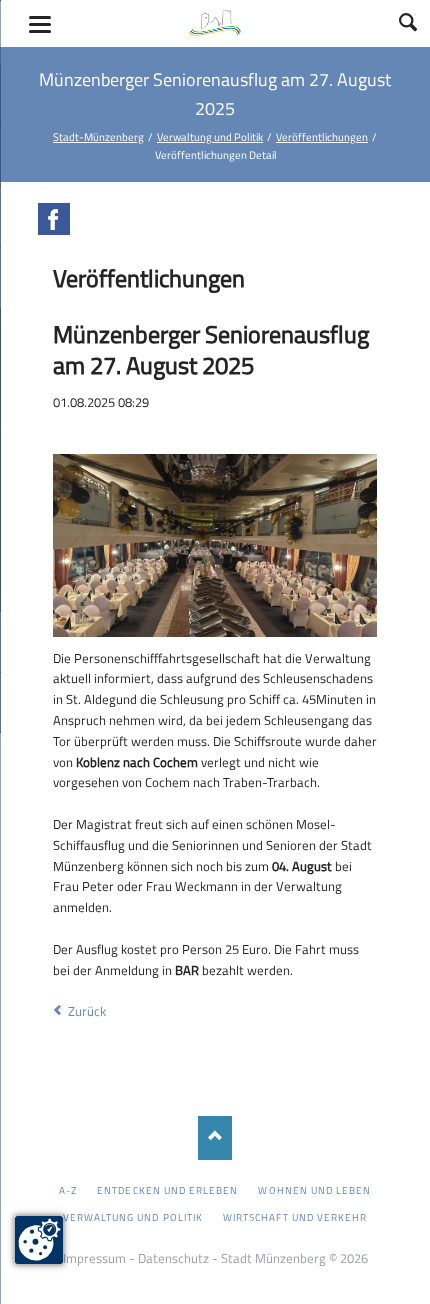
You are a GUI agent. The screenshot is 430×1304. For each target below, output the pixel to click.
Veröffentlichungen (322, 136)
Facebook (54, 219)
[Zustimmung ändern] (39, 1240)
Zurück (87, 1011)
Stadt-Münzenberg (98, 136)
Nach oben (215, 1137)
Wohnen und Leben (314, 1190)
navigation (40, 24)
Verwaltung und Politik (210, 136)
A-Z (68, 1190)
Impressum (94, 1258)
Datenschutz (173, 1258)
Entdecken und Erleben (167, 1190)
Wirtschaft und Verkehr (295, 1217)
